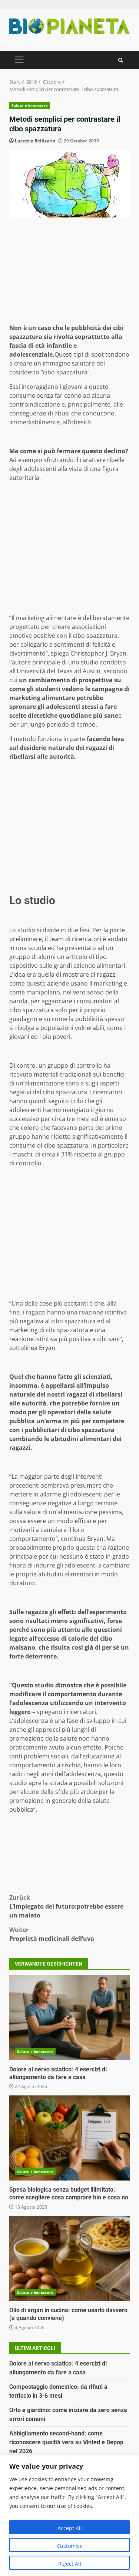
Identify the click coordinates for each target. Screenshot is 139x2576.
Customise (70, 2546)
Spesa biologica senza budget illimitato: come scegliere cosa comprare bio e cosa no (69, 2138)
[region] (69, 2516)
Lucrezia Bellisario (35, 141)
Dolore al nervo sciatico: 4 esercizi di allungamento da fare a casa (69, 2018)
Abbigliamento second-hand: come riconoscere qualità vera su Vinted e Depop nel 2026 (66, 2442)
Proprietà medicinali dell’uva (52, 1934)
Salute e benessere (30, 105)
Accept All (70, 2528)
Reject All (70, 2564)
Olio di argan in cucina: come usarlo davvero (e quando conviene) (69, 2259)
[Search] (121, 60)
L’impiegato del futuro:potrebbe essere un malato (66, 1906)
